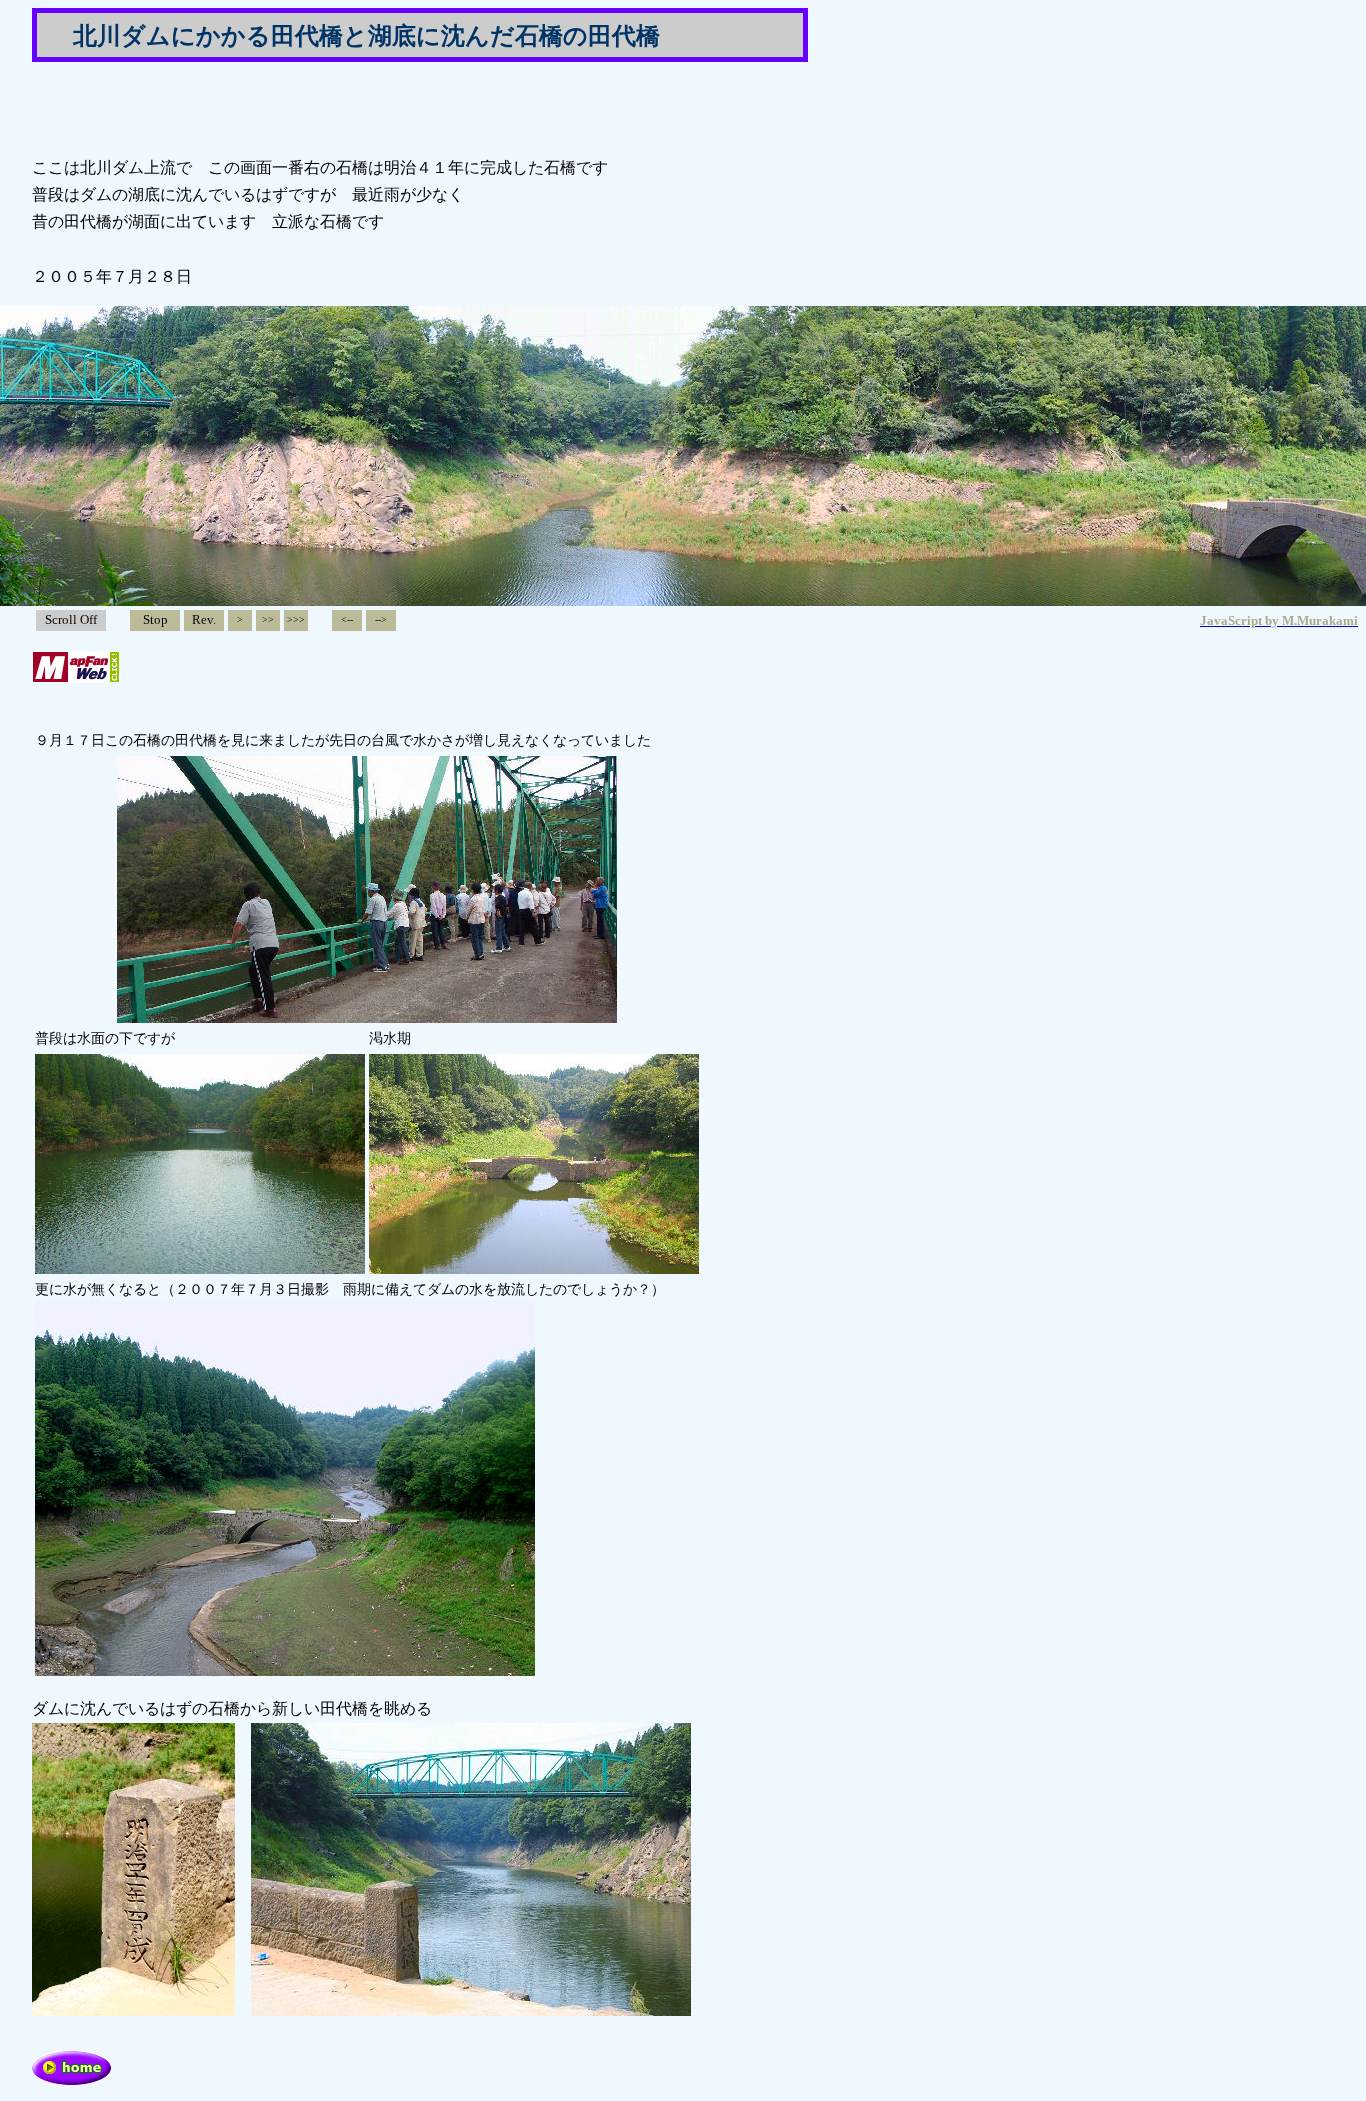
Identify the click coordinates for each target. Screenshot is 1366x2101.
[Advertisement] (266, 108)
